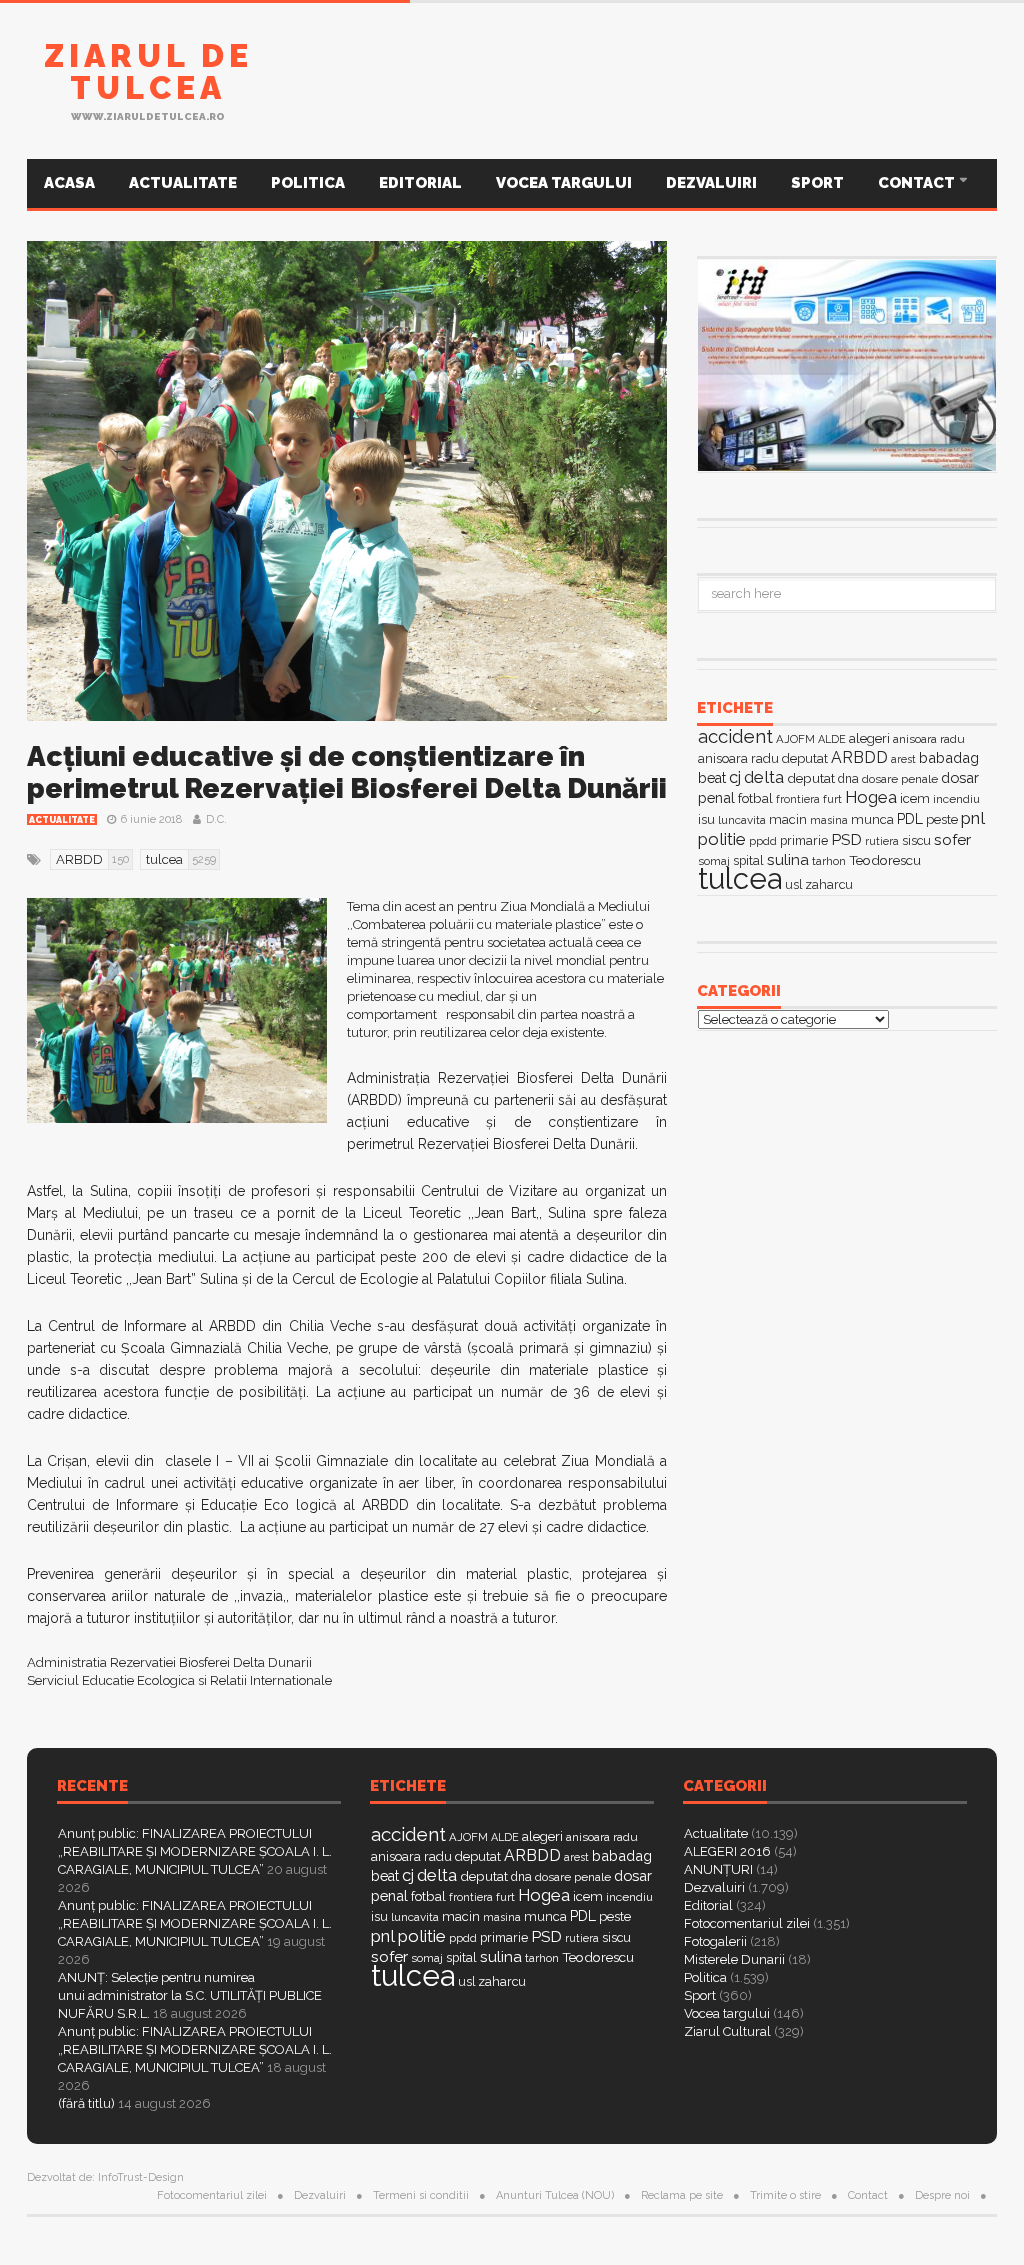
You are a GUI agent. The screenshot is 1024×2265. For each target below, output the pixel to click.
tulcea (740, 878)
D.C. (216, 819)
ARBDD (859, 757)
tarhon (829, 861)
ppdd (763, 841)
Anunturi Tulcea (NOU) (555, 2195)
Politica (308, 183)
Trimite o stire (785, 2195)
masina (829, 820)
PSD (846, 839)
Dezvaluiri (711, 183)
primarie (804, 840)
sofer (952, 839)
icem (915, 798)
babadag (949, 757)
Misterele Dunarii (734, 1959)
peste (942, 819)
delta (764, 777)
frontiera (798, 799)
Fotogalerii (715, 1941)
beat (712, 778)
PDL (910, 819)
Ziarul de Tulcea (148, 71)
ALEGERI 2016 (727, 1851)
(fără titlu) (86, 2103)
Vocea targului (564, 183)
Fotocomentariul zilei (747, 1923)
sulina (788, 859)
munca (872, 819)
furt (832, 799)
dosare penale (900, 779)
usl (793, 885)
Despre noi (942, 2195)
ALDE (832, 739)
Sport (817, 183)
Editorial (420, 183)
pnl (973, 818)
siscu (916, 840)
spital (461, 1957)
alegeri (869, 738)
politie (722, 839)
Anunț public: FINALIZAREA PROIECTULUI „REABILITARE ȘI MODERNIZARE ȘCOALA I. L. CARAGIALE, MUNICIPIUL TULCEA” (195, 1851)
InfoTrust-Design (141, 2177)
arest (903, 759)
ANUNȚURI (718, 1869)
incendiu (956, 799)
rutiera (882, 841)
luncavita (742, 820)
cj (735, 777)
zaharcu (829, 884)
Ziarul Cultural (727, 2031)
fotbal (755, 798)
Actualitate (183, 183)
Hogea (871, 797)
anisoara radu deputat (763, 758)
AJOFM (795, 739)
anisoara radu (929, 739)
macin (788, 819)
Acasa (69, 183)
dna (848, 779)
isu (706, 819)
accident (735, 736)
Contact (918, 183)
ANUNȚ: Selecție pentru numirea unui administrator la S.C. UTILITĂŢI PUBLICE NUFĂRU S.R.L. (190, 1995)
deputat (811, 778)
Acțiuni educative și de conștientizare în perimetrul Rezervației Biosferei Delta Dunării (347, 772)
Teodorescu (885, 860)
